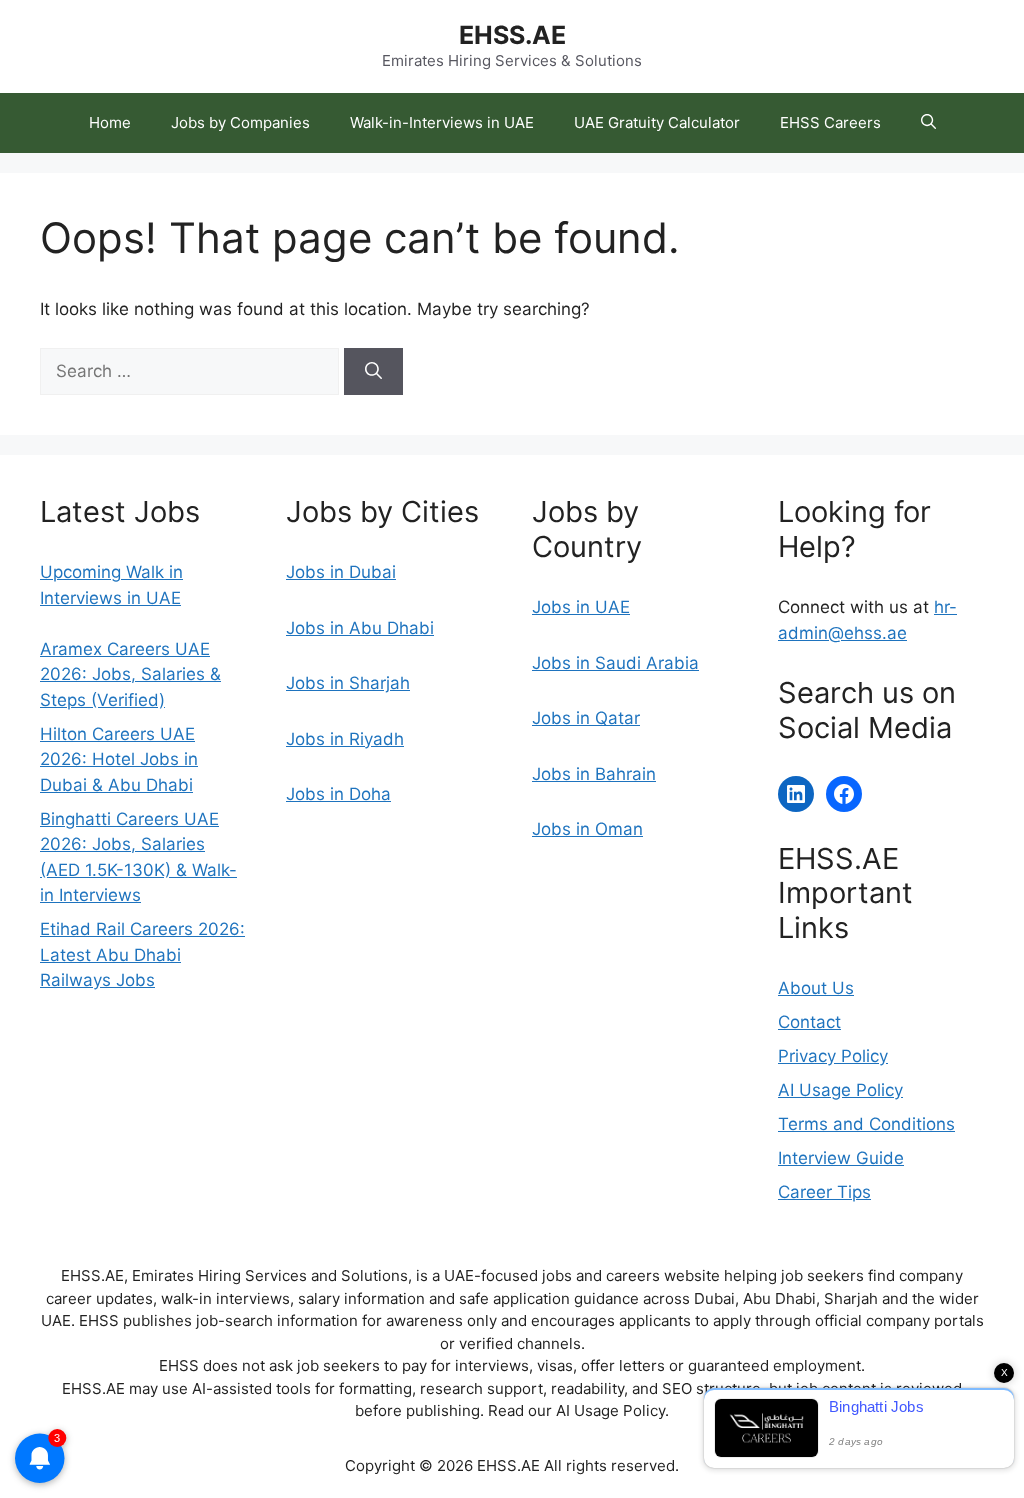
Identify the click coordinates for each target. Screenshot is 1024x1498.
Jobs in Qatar (586, 718)
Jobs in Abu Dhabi (360, 628)
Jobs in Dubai (341, 572)
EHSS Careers (830, 122)
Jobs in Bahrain (594, 774)
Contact (809, 1022)
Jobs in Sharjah (348, 683)
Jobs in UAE (581, 607)
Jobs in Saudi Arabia (615, 663)
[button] (928, 123)
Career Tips (824, 1192)
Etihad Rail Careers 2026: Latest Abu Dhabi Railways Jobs (142, 954)
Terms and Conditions (866, 1124)
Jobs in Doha (338, 794)
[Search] (373, 372)
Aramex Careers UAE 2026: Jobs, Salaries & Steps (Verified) (130, 674)
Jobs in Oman (587, 829)
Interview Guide (841, 1158)
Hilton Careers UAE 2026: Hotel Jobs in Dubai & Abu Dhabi (119, 759)
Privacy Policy (833, 1056)
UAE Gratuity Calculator (657, 122)
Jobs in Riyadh (345, 739)
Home (110, 122)
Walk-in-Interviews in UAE (442, 122)
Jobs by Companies (240, 122)
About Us (816, 988)
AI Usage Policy (840, 1090)
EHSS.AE (512, 35)
